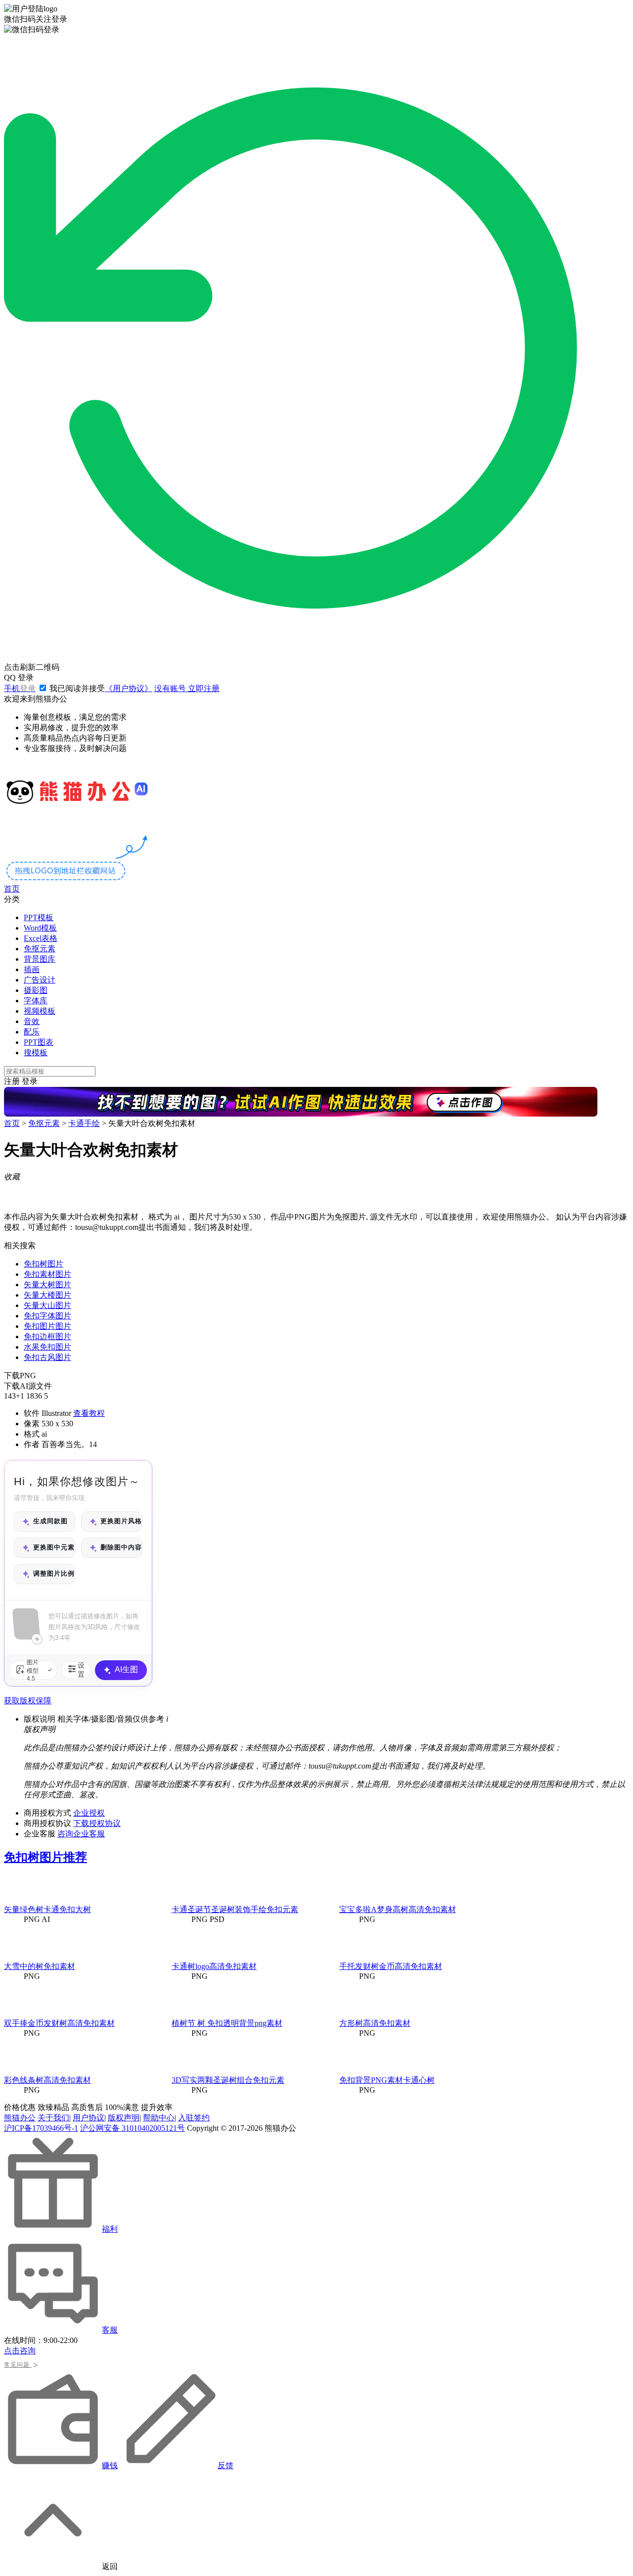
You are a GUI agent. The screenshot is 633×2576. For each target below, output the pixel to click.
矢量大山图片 (47, 1305)
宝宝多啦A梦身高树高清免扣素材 (398, 1909)
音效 (32, 1021)
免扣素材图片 (47, 1274)
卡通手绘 (84, 1123)
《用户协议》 (129, 688)
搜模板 (36, 1053)
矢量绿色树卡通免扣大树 (47, 1909)
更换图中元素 (54, 1547)
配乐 (32, 1032)
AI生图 (126, 1669)
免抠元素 (40, 949)
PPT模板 (39, 917)
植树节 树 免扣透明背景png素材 (227, 2023)
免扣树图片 (44, 1264)
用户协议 (89, 2118)
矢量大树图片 (47, 1285)
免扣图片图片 (47, 1326)
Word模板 (40, 928)
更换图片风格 (121, 1521)
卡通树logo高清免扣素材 (214, 1966)
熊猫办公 (20, 2118)
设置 (81, 1670)
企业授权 (89, 1813)
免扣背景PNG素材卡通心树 (387, 2080)
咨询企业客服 (81, 1834)
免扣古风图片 (47, 1357)
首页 (12, 889)
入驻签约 (194, 2118)
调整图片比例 (54, 1573)
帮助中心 (159, 2118)
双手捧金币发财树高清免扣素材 (59, 2023)
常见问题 (21, 2365)
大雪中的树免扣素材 (40, 1966)
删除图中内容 (121, 1547)
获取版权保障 (28, 1701)
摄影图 (36, 990)
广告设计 (40, 980)
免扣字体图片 (47, 1316)
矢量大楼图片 (47, 1295)
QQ (19, 678)
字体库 (36, 1001)
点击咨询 (20, 2351)
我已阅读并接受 (100, 688)
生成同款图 (50, 1521)
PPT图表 (39, 1042)
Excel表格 (41, 938)
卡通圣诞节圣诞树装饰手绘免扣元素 (235, 1909)
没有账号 (187, 688)
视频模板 (40, 1011)
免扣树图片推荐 (45, 1857)
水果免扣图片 (47, 1347)
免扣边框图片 (47, 1336)
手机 (20, 688)
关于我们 (53, 2118)
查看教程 (89, 1413)
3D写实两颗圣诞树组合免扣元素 (228, 2080)
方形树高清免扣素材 (375, 2023)
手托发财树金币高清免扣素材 (391, 1966)
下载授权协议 (97, 1823)
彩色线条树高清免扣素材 (47, 2080)
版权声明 (124, 2118)
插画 (32, 969)
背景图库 (40, 959)
